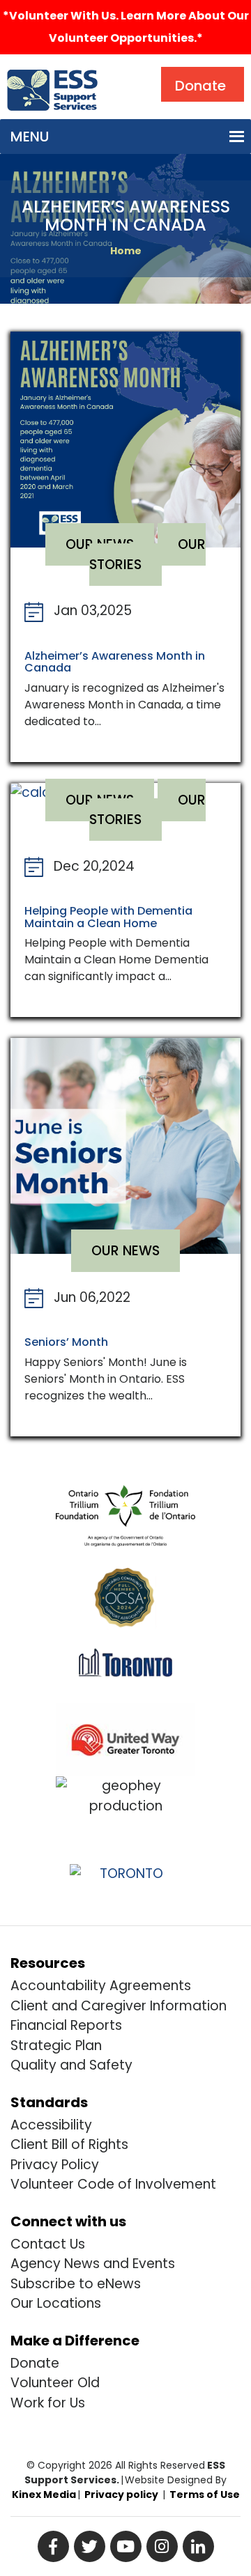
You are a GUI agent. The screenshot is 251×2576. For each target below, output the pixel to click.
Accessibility (51, 2125)
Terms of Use (205, 2494)
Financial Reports (66, 2025)
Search (135, 70)
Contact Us (48, 2244)
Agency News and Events (93, 2264)
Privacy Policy (55, 2165)
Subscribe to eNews (76, 2284)
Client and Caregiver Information (119, 2006)
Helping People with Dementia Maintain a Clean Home (108, 917)
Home (126, 251)
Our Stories (147, 554)
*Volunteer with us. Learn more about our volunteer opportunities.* (126, 27)
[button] (30, 137)
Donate (35, 2363)
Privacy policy (121, 2494)
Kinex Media (44, 2494)
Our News (125, 1251)
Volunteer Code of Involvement (113, 2184)
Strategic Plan (56, 2046)
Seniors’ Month (66, 1342)
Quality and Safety (71, 2065)
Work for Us (48, 2403)
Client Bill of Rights (69, 2144)
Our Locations (56, 2303)
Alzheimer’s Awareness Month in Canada (115, 662)
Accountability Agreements (101, 1986)
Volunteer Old (55, 2383)
